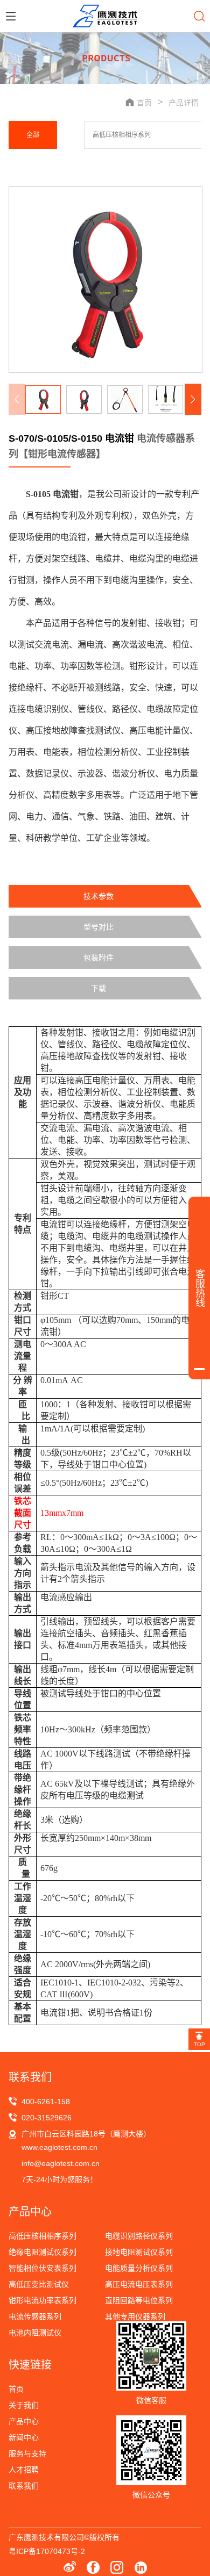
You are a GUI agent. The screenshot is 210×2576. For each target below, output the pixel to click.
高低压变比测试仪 (39, 2284)
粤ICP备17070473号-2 (47, 2551)
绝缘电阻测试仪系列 (43, 2252)
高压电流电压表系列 (139, 2284)
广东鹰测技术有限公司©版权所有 (64, 2537)
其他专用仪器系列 (135, 2316)
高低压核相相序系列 (122, 135)
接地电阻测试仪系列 (139, 2252)
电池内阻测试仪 (35, 2333)
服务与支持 (27, 2453)
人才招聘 (24, 2470)
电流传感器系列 (35, 2316)
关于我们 (24, 2405)
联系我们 (24, 2486)
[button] (193, 399)
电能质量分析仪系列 (139, 2268)
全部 (33, 135)
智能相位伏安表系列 (43, 2268)
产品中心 (24, 2421)
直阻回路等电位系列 (139, 2300)
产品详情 (184, 103)
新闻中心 (24, 2437)
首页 (16, 2389)
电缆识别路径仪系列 (139, 2236)
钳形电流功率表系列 (43, 2300)
